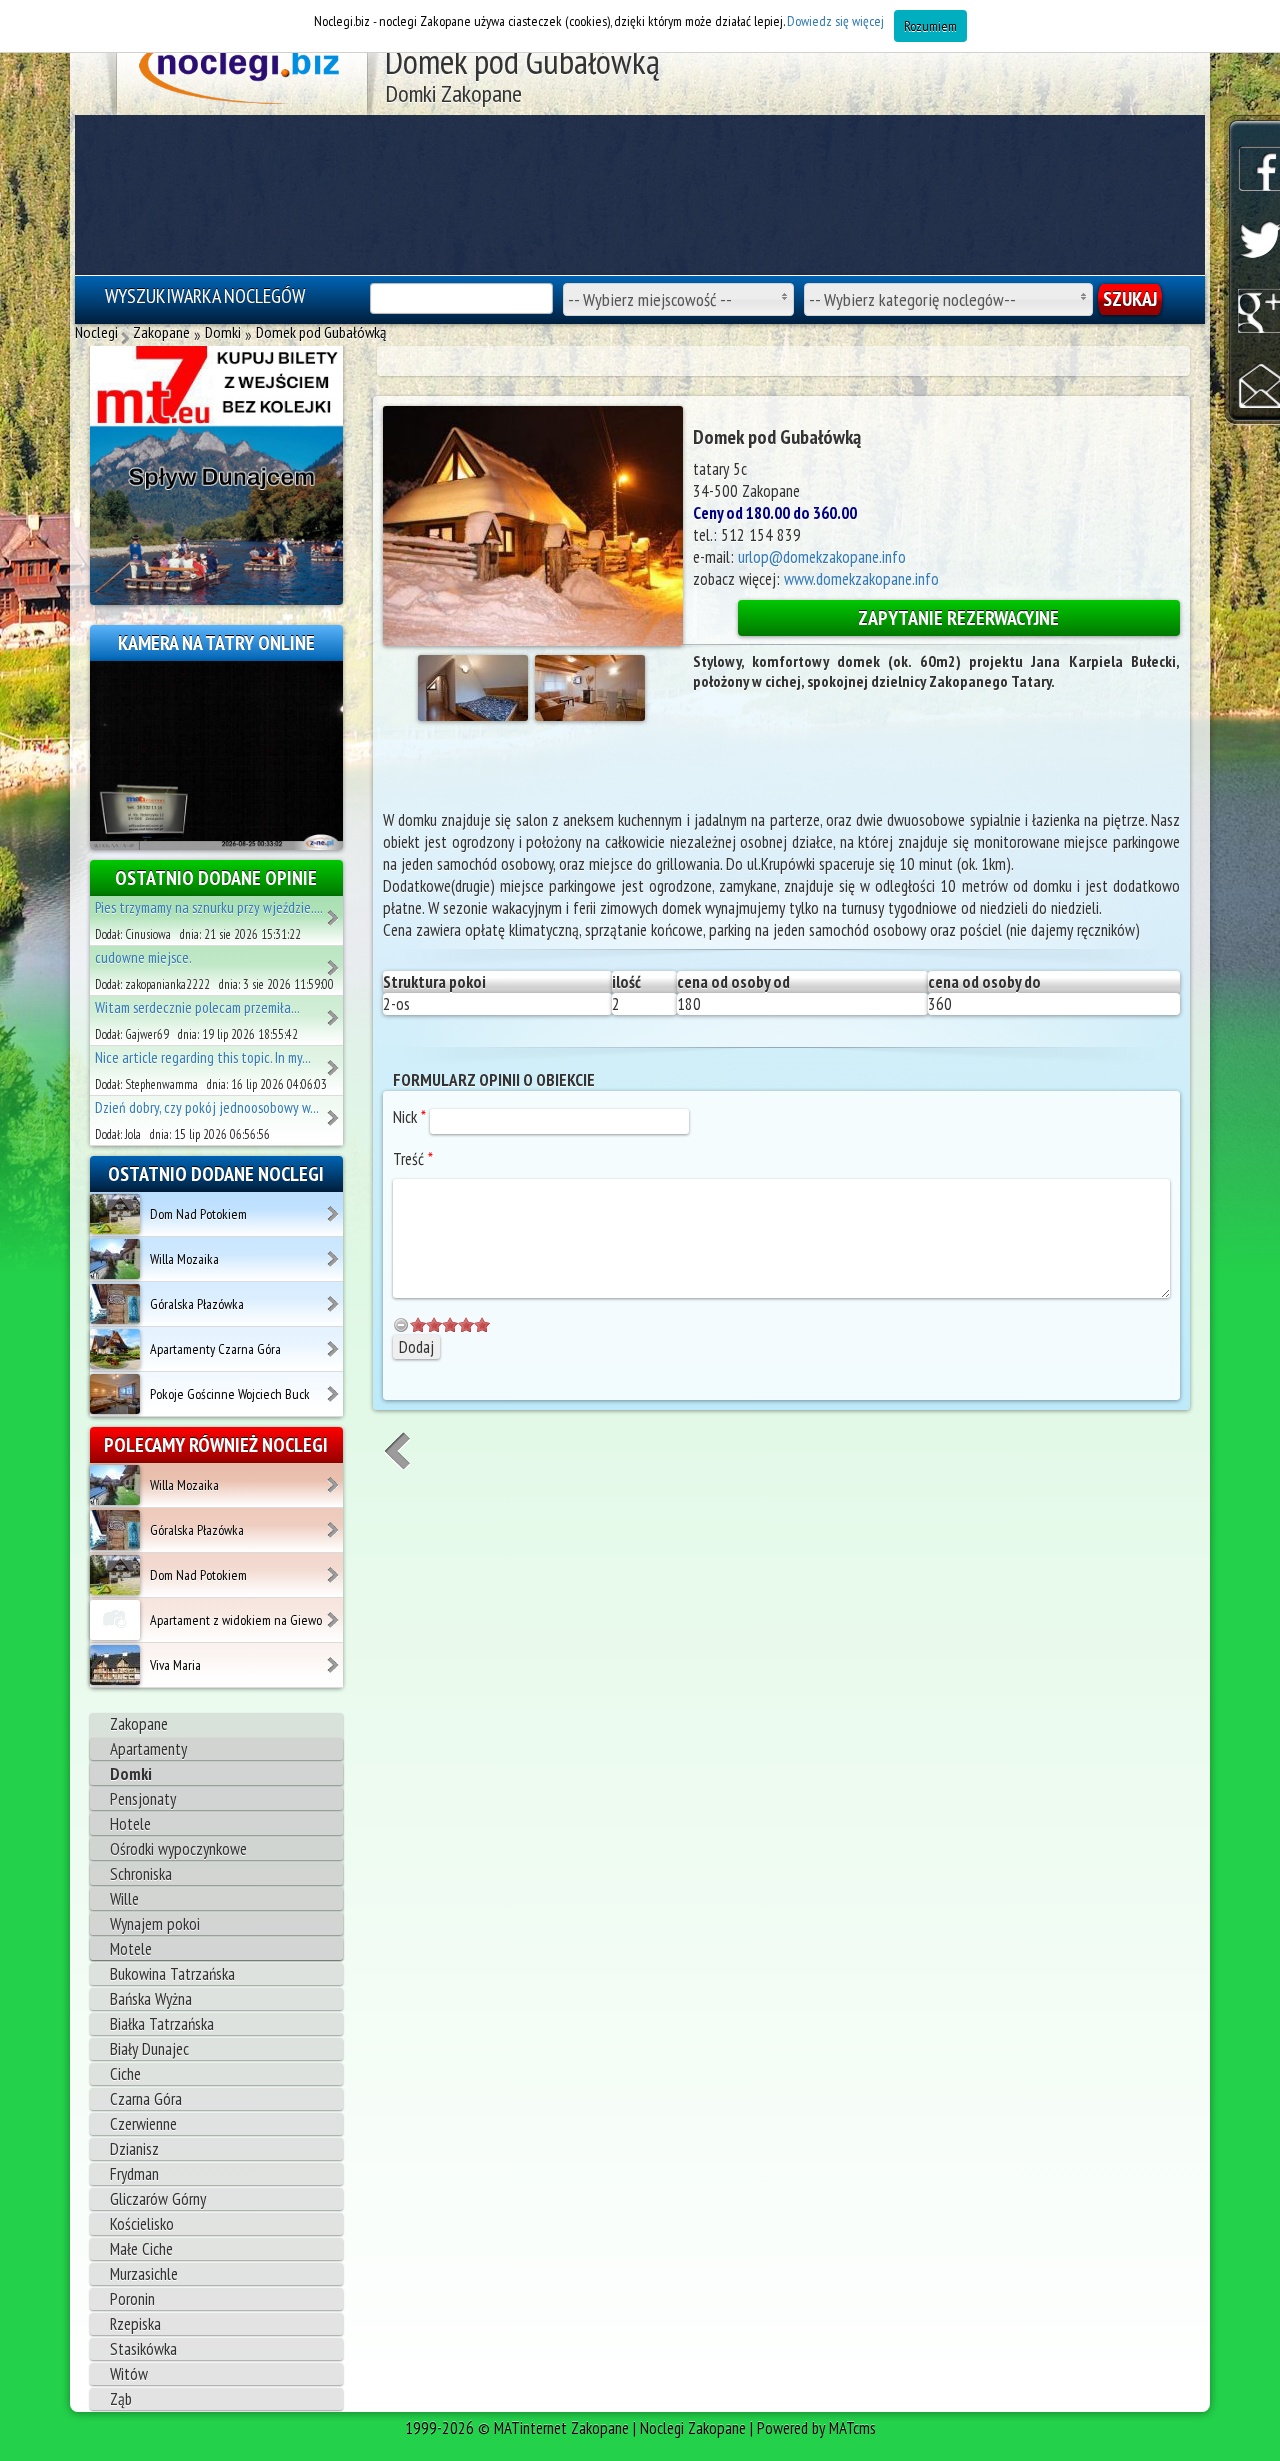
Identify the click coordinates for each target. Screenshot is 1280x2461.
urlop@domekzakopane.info (822, 557)
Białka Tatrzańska (162, 2024)
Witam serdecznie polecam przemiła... (197, 1007)
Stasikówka (143, 2349)
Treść (413, 1159)
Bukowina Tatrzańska (172, 1974)
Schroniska (141, 1874)
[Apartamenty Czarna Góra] (115, 1348)
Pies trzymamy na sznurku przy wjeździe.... (209, 907)
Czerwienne (143, 2124)
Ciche (125, 2074)
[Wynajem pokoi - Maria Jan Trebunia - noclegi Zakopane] (334, 961)
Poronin (132, 2299)
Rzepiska (135, 2324)
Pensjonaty (143, 1799)
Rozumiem (930, 26)
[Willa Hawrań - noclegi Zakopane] (334, 911)
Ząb (121, 2399)
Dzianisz (134, 2149)
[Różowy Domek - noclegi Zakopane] (334, 1011)
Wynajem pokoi (155, 1924)
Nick (409, 1117)
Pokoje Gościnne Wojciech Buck (230, 1394)
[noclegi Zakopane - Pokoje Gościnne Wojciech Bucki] (334, 1387)
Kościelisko (142, 2224)
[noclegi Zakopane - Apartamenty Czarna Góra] (334, 1342)
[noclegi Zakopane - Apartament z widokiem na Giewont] (334, 1613)
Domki (131, 1774)
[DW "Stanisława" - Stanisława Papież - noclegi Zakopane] (334, 1061)
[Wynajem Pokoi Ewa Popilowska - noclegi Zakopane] (334, 1111)
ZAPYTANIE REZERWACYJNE (958, 618)
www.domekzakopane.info (861, 579)
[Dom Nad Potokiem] (115, 1213)
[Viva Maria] (115, 1664)
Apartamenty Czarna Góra (215, 1349)
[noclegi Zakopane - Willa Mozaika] (334, 1252)
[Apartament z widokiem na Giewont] (115, 1619)
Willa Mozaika (184, 1259)
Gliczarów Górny (158, 2199)
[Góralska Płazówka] (115, 1303)
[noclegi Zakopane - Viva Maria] (334, 1658)
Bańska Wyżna (151, 1999)
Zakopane (139, 1724)
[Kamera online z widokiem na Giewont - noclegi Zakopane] (216, 754)
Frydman (134, 2174)
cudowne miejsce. (143, 957)
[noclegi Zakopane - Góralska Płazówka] (334, 1297)
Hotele (130, 1824)
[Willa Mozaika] (115, 1258)
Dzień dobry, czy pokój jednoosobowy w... (207, 1107)
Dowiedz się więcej (835, 21)
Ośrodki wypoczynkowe (178, 1849)
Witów (129, 2374)
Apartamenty (148, 1749)
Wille (124, 1899)
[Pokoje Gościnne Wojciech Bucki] (115, 1393)
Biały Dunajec (149, 2049)
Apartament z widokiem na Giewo (236, 1620)
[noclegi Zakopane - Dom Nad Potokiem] (334, 1207)
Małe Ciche (141, 2249)
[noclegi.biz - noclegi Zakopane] (242, 70)
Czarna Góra (146, 2099)
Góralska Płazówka (197, 1304)
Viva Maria (175, 1665)
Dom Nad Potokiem (198, 1214)
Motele (131, 1949)
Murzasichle (144, 2274)
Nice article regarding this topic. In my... (203, 1057)
